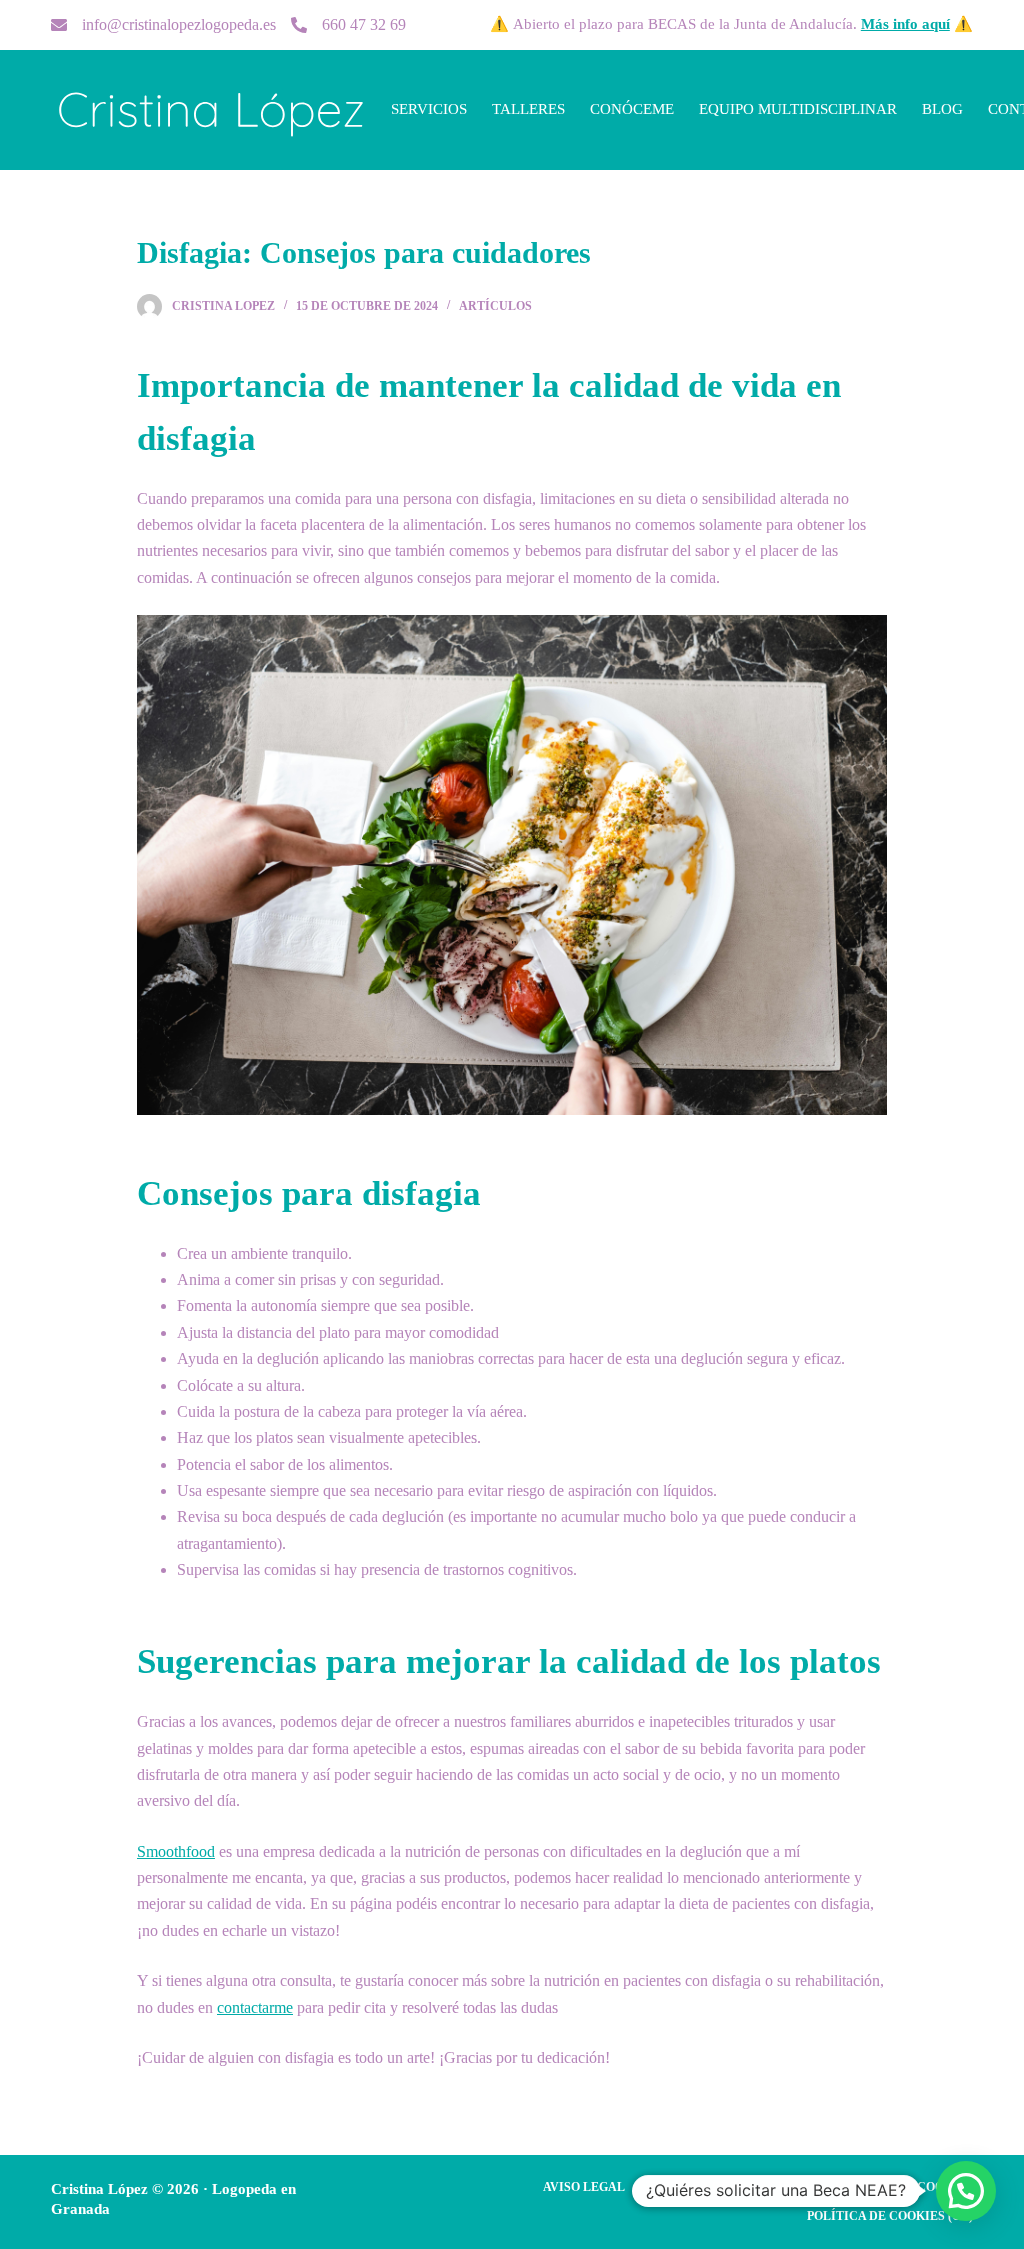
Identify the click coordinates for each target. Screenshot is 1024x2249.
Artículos (495, 306)
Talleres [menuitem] (528, 109)
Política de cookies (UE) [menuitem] (890, 2216)
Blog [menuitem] (942, 109)
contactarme (255, 2007)
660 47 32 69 (364, 24)
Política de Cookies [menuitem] (904, 2187)
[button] (966, 2191)
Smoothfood (176, 1851)
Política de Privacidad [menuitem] (730, 2187)
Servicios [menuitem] (429, 109)
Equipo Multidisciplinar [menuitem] (798, 109)
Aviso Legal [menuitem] (584, 2187)
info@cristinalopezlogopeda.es (179, 24)
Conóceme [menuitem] (632, 109)
